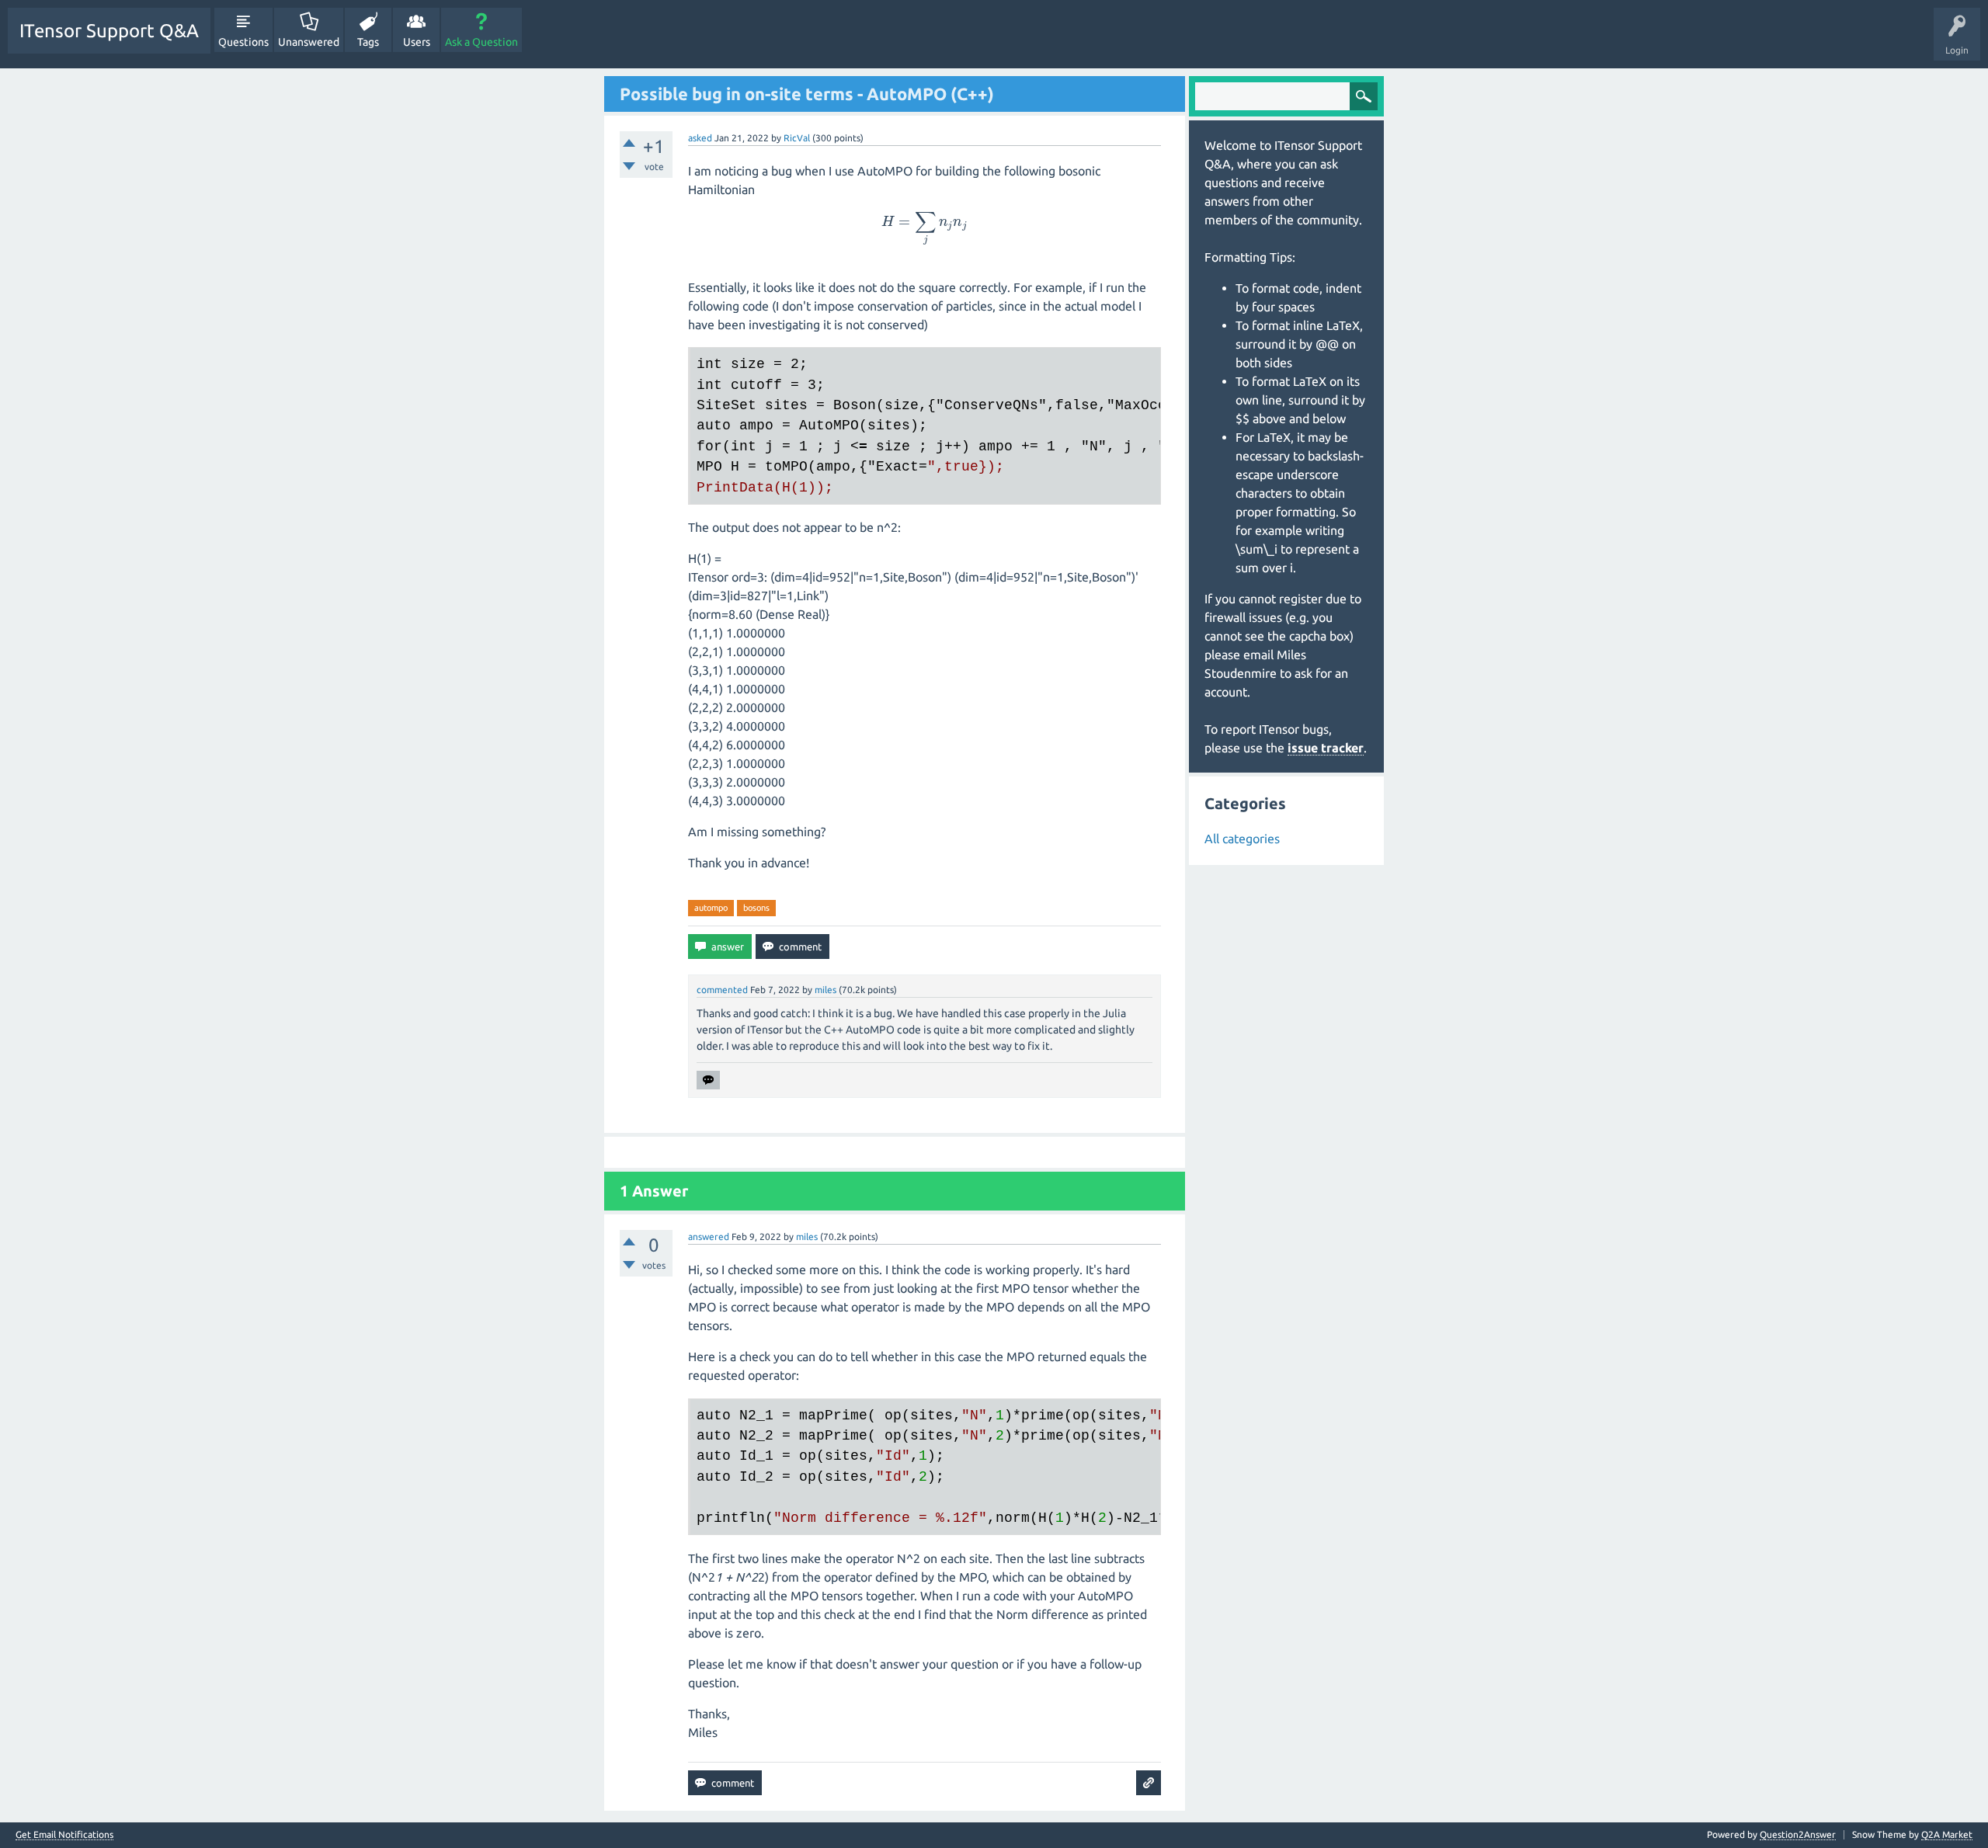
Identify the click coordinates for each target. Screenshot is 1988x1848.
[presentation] (925, 221)
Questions (243, 42)
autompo (711, 908)
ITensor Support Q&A (109, 31)
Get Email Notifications (64, 1835)
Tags (368, 42)
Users (417, 42)
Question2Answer (1798, 1834)
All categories (1242, 839)
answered (709, 1237)
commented (722, 990)
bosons (756, 908)
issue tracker (1326, 748)
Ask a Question (481, 42)
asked (700, 138)
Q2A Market (1947, 1834)
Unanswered (309, 42)
